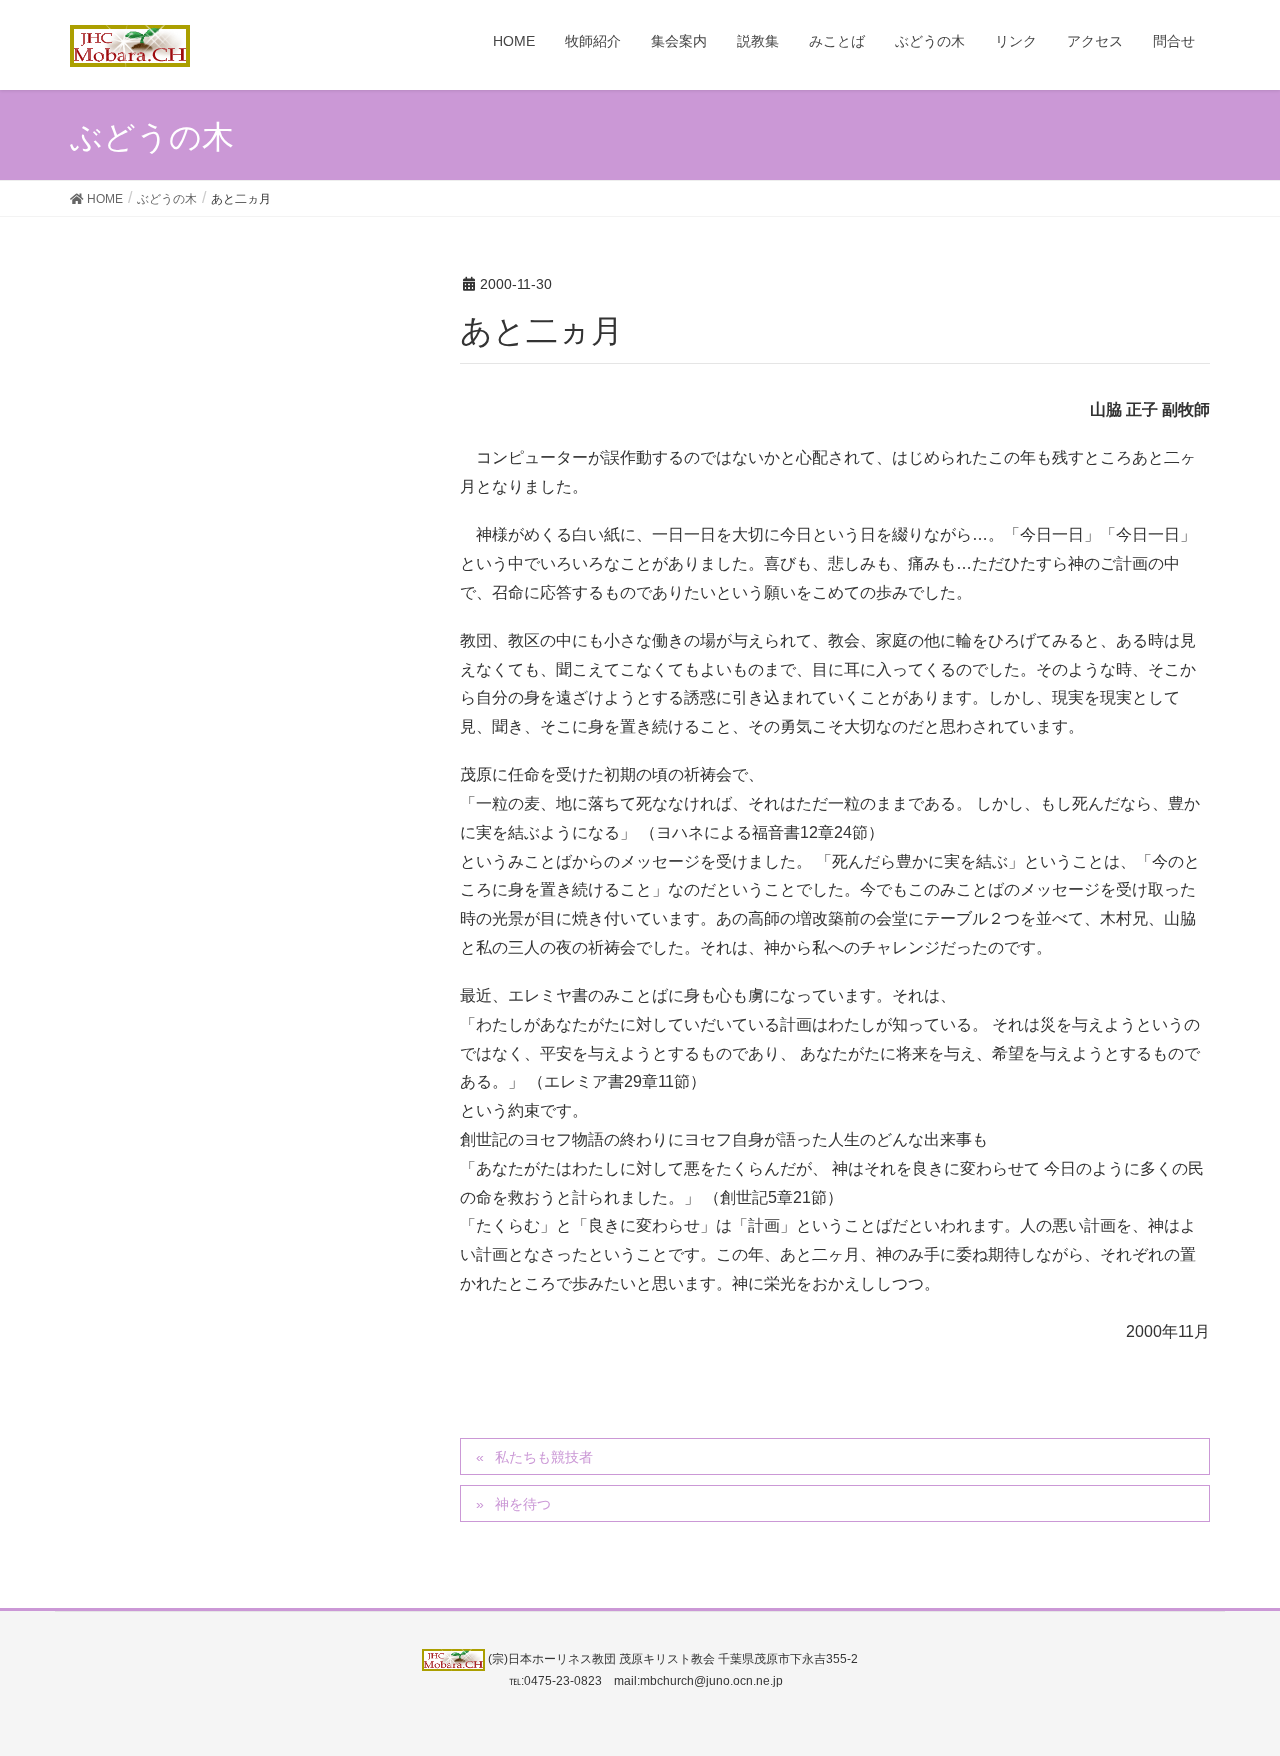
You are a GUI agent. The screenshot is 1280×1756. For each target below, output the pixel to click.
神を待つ (523, 1504)
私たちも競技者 (544, 1457)
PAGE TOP (1230, 1685)
